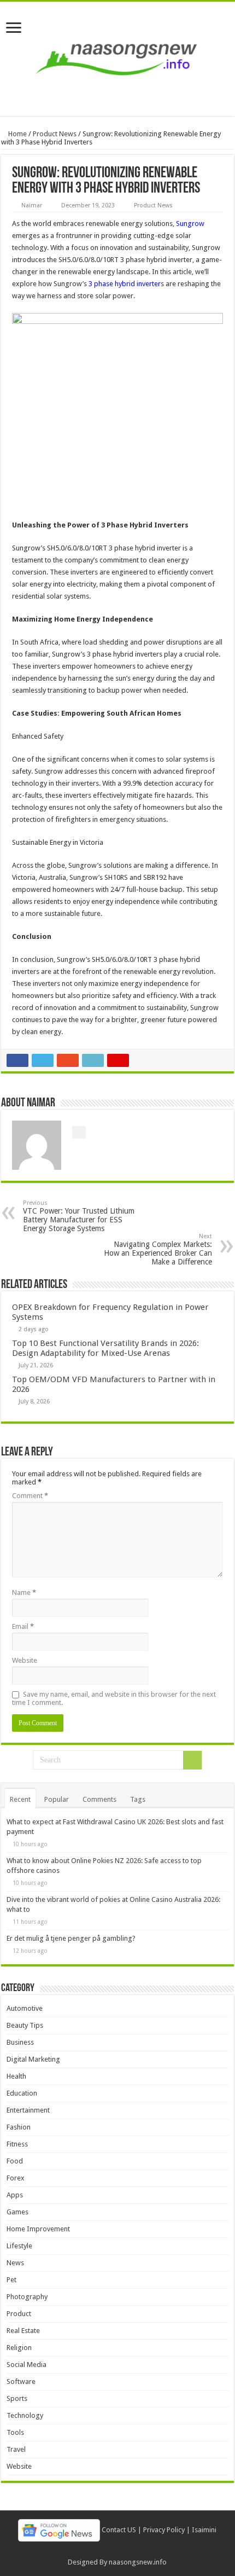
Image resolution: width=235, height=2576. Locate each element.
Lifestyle (19, 2246)
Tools (15, 2432)
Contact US (119, 2530)
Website (25, 1660)
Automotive (25, 2008)
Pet (11, 2280)
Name (24, 1592)
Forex (16, 2178)
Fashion (19, 2127)
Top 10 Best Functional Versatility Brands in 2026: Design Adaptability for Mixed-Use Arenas (105, 1348)
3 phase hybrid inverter (125, 284)
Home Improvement (38, 2229)
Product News (55, 134)
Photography (27, 2297)
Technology (25, 2415)
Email (23, 1626)
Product (19, 2314)
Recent (20, 1799)
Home (17, 134)
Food (15, 2161)
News (15, 2263)
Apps (15, 2195)
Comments (99, 1799)
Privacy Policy (164, 2530)
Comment (30, 1496)
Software (21, 2381)
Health (16, 2076)
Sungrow (190, 224)
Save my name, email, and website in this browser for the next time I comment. (114, 1698)
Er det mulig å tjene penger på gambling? (71, 1938)
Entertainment (28, 2110)
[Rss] (117, 2549)
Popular (57, 1799)
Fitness (17, 2144)
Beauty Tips (25, 2025)
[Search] (192, 1760)
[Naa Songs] (117, 57)
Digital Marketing (33, 2059)
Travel (16, 2449)
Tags (138, 1799)
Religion (19, 2348)
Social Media (27, 2365)
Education (22, 2093)
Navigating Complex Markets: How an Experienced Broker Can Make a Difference (158, 1249)
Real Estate (23, 2331)
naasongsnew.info (138, 2562)
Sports (17, 2398)
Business (20, 2042)
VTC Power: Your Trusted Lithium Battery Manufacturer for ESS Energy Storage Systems (79, 1216)
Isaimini (204, 2530)
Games (17, 2212)
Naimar (32, 205)
